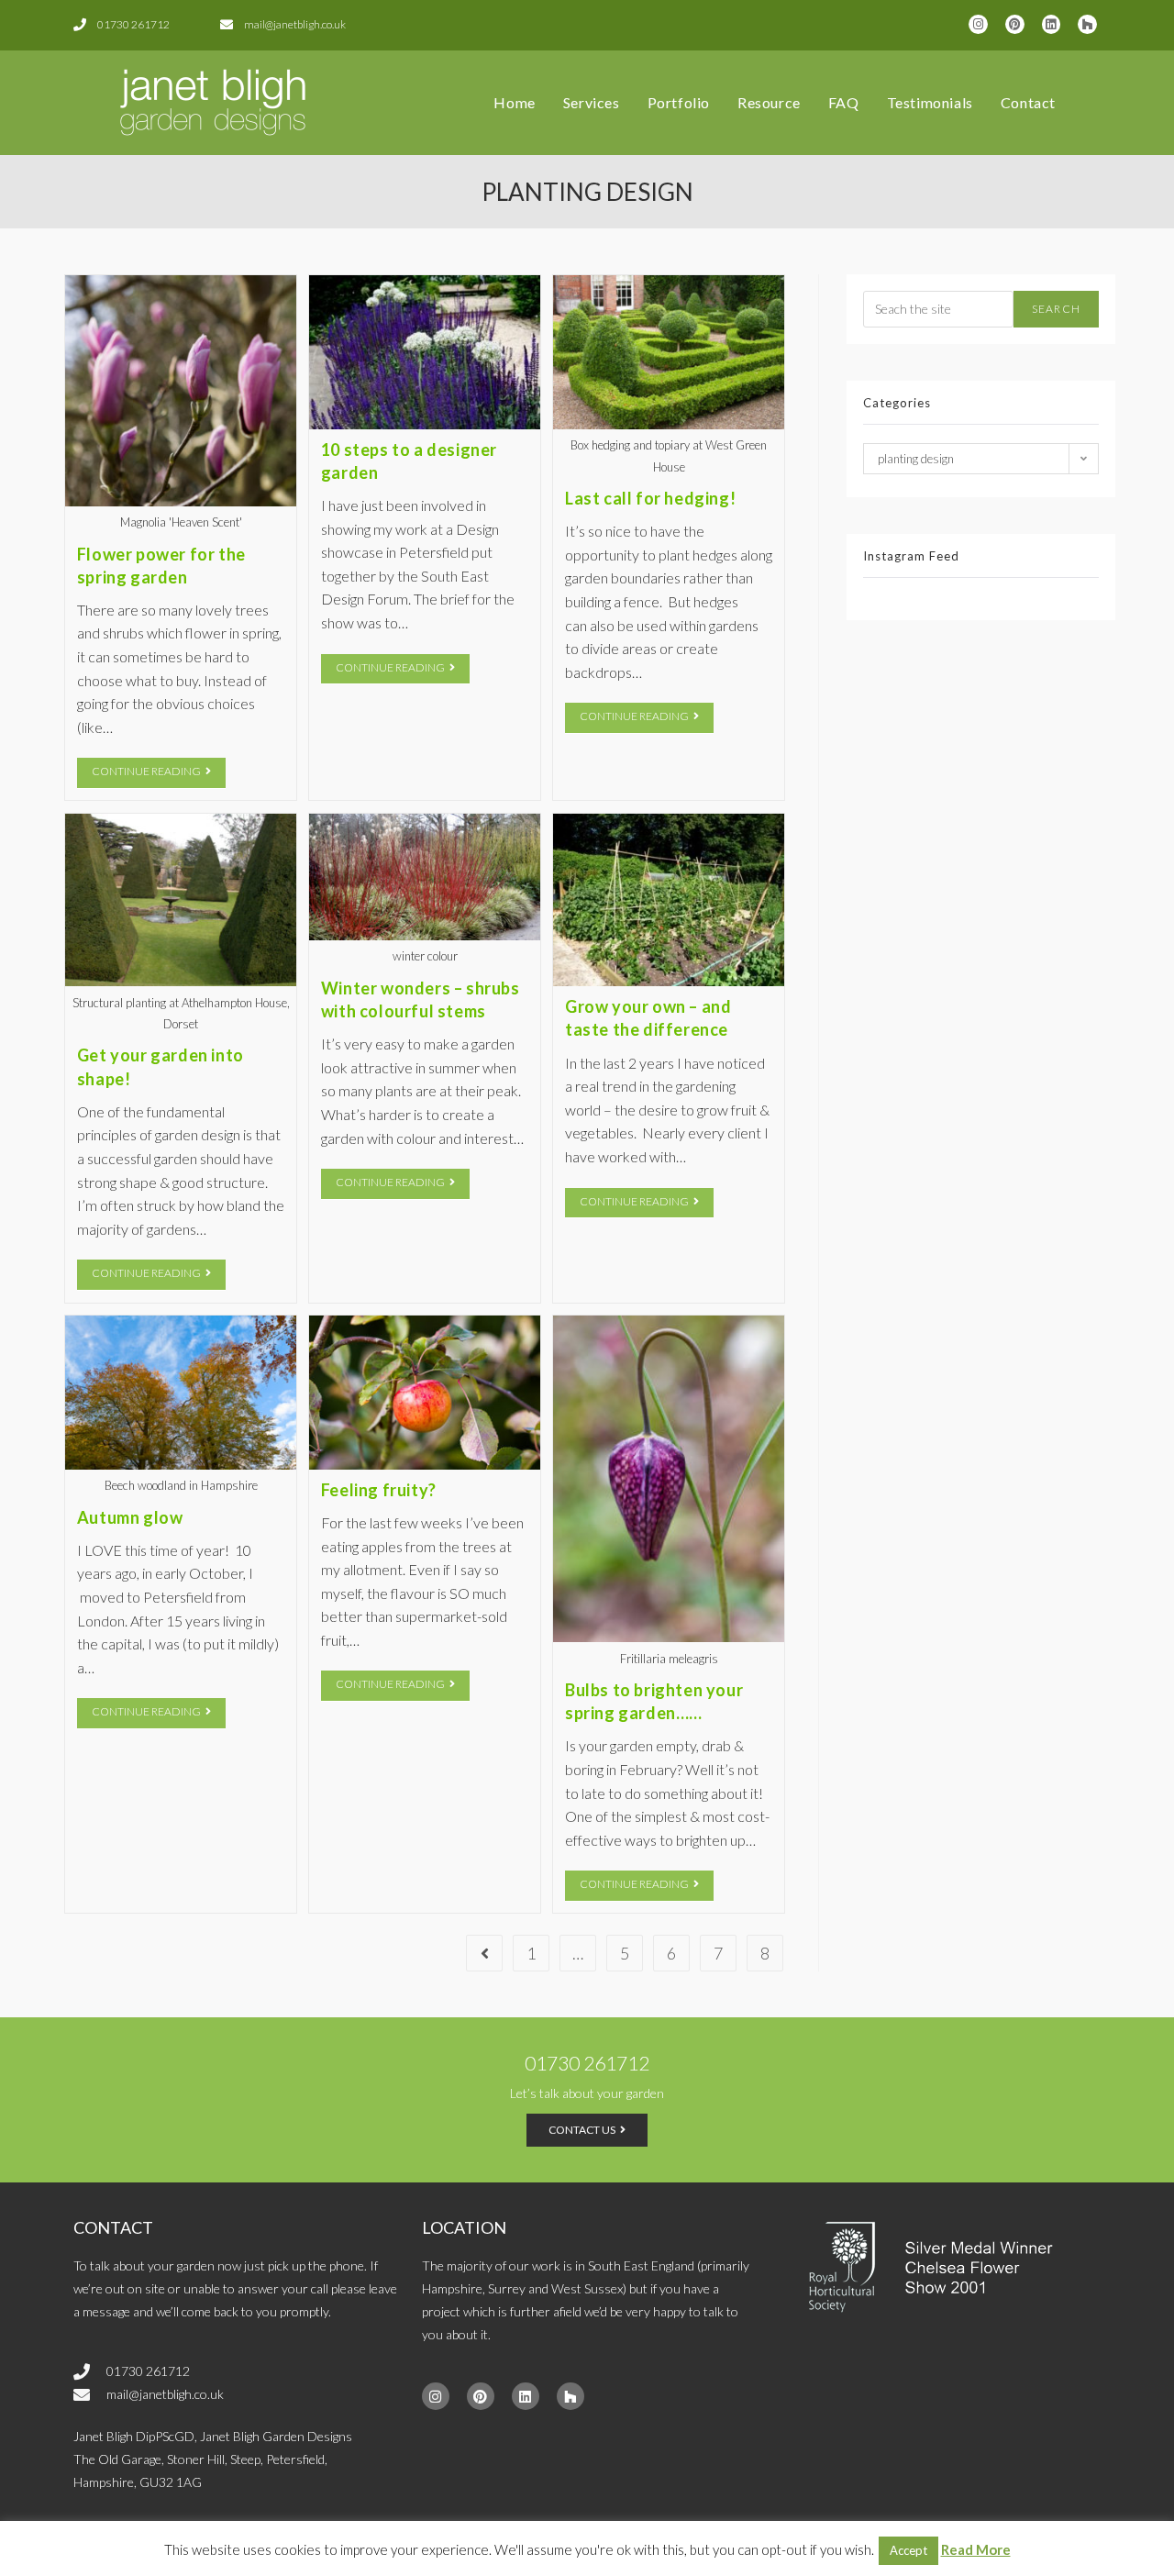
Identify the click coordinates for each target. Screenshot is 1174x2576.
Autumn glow (130, 1517)
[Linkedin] (1052, 24)
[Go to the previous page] (484, 1953)
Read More (976, 2549)
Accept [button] (908, 2550)
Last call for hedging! (650, 498)
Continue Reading (159, 768)
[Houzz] (1087, 24)
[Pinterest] (1015, 24)
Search (1056, 309)
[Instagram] (978, 24)
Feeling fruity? (379, 1490)
